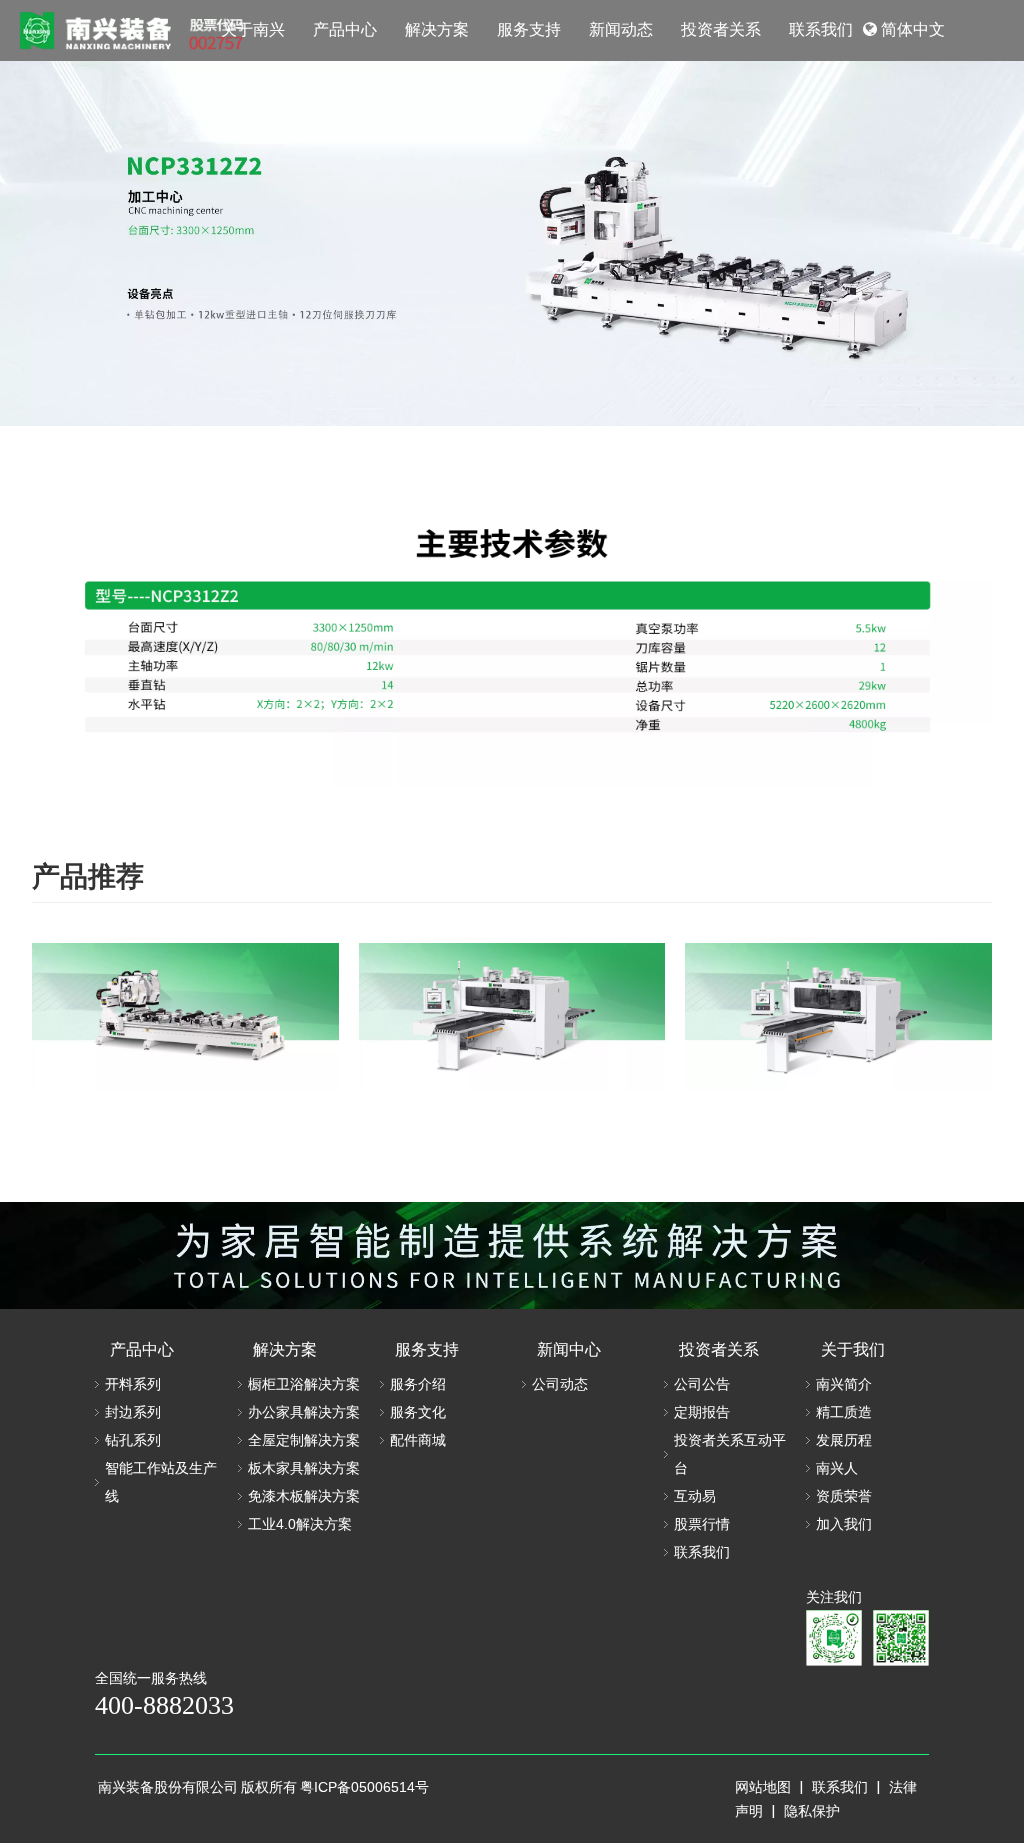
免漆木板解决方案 (304, 1496)
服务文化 (418, 1412)
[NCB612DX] (838, 1017)
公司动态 (560, 1384)
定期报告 (702, 1412)
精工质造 (844, 1412)
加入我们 (844, 1524)
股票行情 (702, 1524)
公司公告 (702, 1384)
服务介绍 (418, 1384)
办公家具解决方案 (304, 1412)
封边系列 (133, 1412)
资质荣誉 (844, 1496)
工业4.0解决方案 (300, 1524)
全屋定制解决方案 (304, 1440)
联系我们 (702, 1552)
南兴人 (837, 1468)
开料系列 (133, 1384)
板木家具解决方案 (304, 1468)
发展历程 (844, 1440)
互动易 (695, 1496)
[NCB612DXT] (512, 1017)
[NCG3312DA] (185, 1017)
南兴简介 (844, 1384)
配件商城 (418, 1440)
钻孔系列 (133, 1440)
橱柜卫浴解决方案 (304, 1384)
